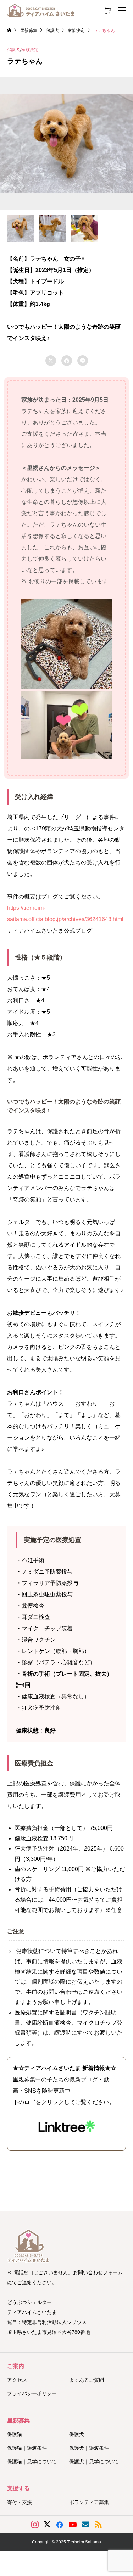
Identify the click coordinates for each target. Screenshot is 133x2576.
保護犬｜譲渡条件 (89, 2448)
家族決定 (30, 50)
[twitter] (47, 2525)
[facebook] (60, 2525)
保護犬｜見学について (94, 2461)
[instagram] (35, 2525)
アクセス (17, 2380)
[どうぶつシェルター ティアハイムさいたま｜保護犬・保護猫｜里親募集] (41, 10)
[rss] (98, 2524)
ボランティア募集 (89, 2502)
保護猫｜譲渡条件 (27, 2448)
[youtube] (73, 2525)
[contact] (86, 2524)
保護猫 (15, 2434)
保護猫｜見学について (32, 2461)
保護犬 (13, 50)
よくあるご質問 (87, 2380)
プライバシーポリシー (32, 2393)
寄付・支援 (20, 2502)
